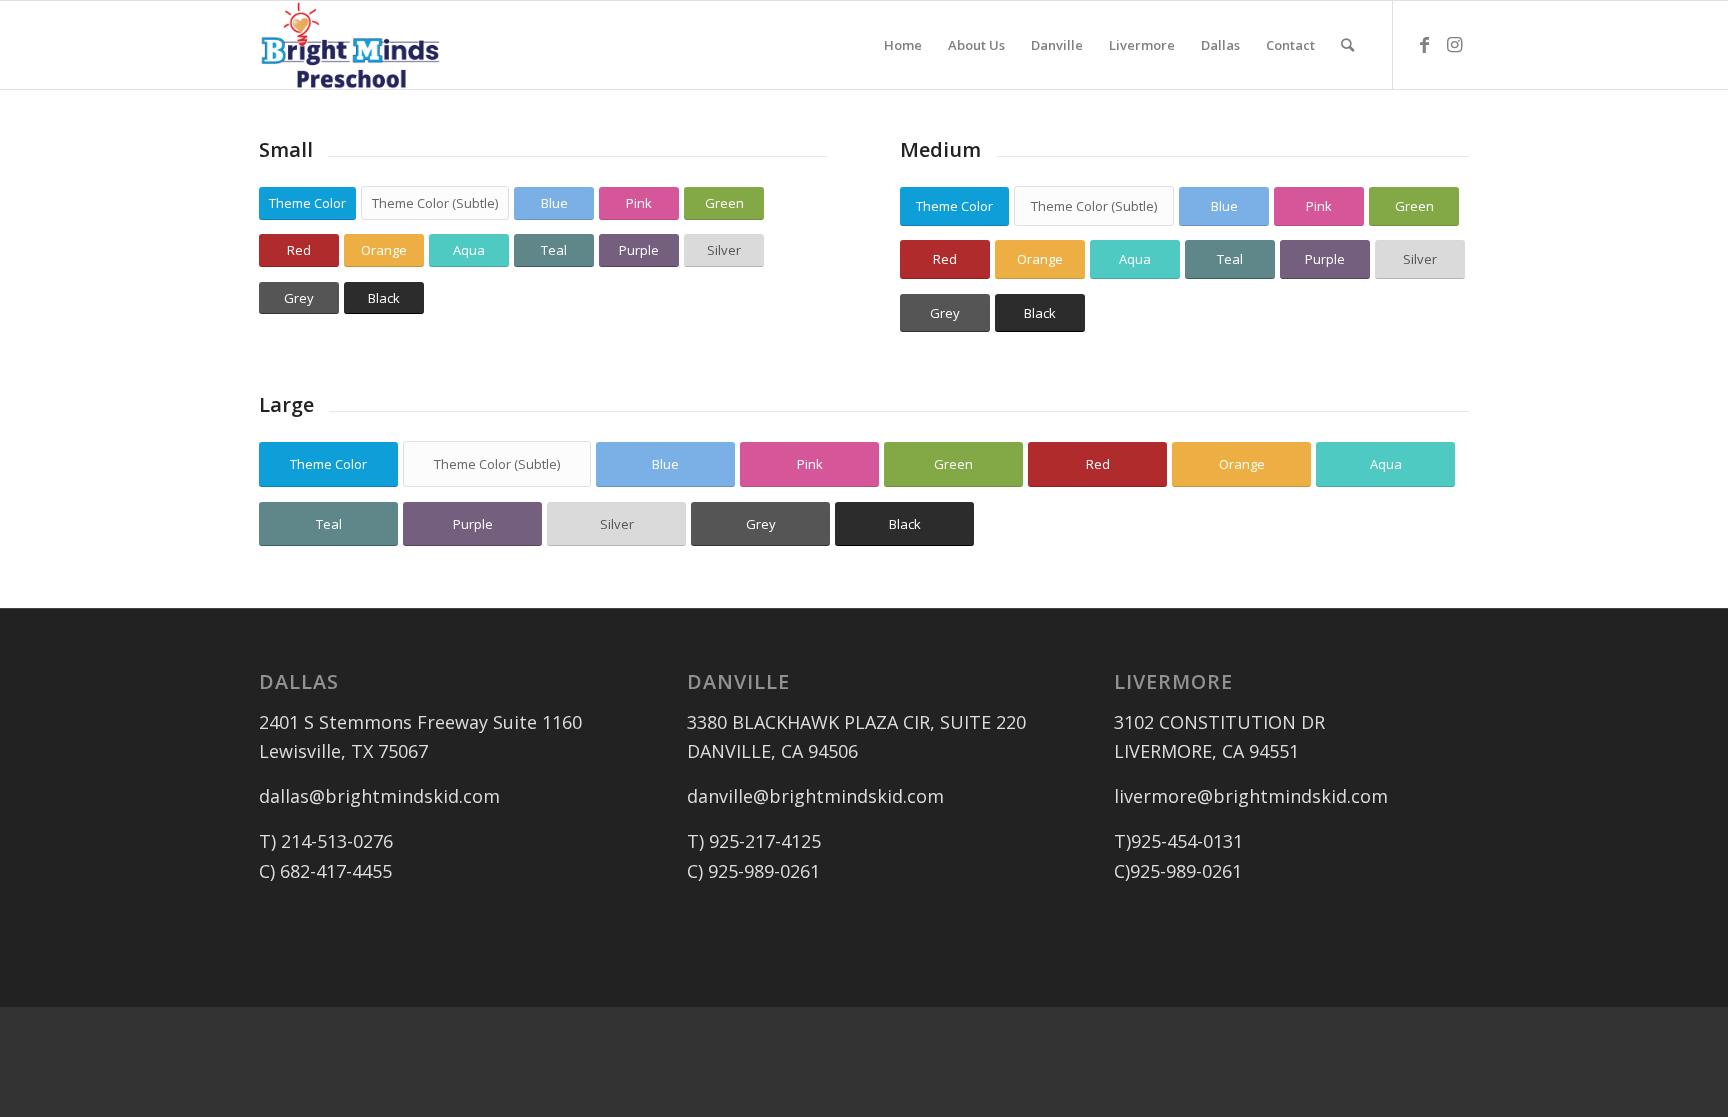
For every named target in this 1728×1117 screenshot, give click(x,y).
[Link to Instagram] (1454, 44)
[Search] (1347, 45)
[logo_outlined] (350, 45)
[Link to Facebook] (1424, 44)
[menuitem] (903, 45)
